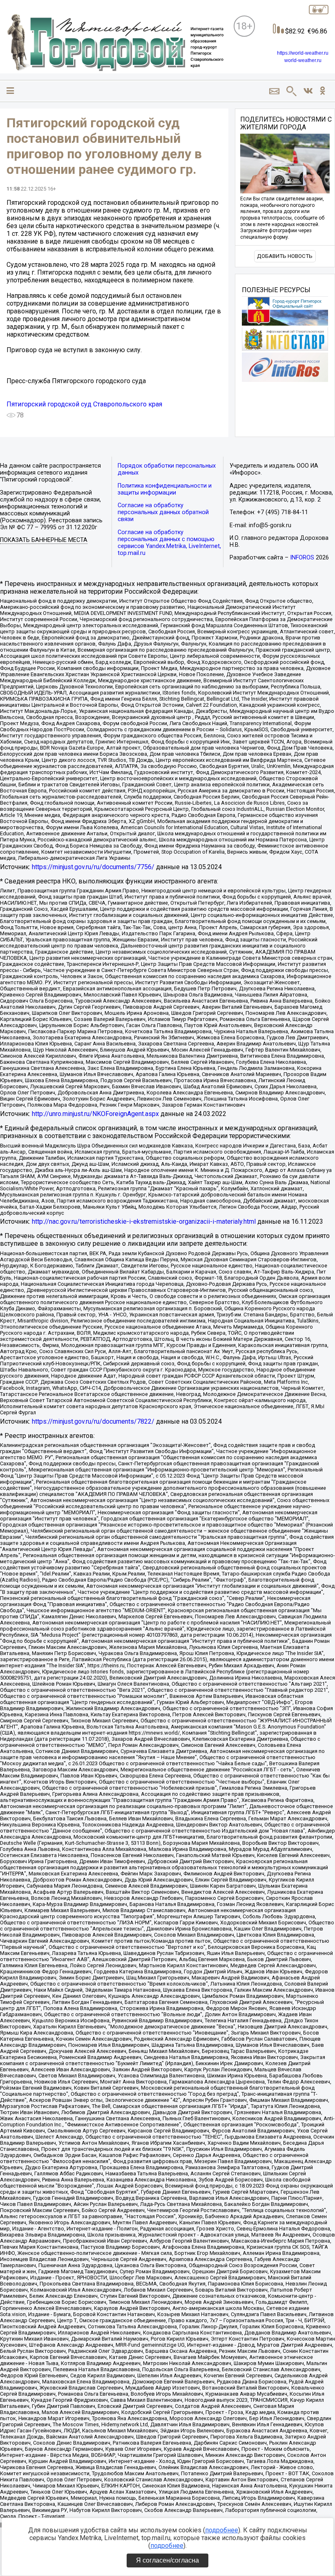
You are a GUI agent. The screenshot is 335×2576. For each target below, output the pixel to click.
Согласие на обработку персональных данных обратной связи (163, 512)
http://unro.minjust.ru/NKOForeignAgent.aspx (95, 1114)
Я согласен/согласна (167, 2560)
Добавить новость (285, 256)
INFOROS (302, 558)
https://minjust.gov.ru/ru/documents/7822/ (93, 1421)
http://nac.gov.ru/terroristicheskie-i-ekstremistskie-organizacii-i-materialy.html (144, 1221)
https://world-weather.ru (303, 53)
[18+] (115, 43)
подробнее (222, 2530)
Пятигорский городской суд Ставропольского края (84, 404)
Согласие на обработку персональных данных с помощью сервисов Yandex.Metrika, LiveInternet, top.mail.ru (169, 543)
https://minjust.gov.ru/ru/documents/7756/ (93, 867)
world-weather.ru (303, 60)
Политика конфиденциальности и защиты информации (165, 489)
